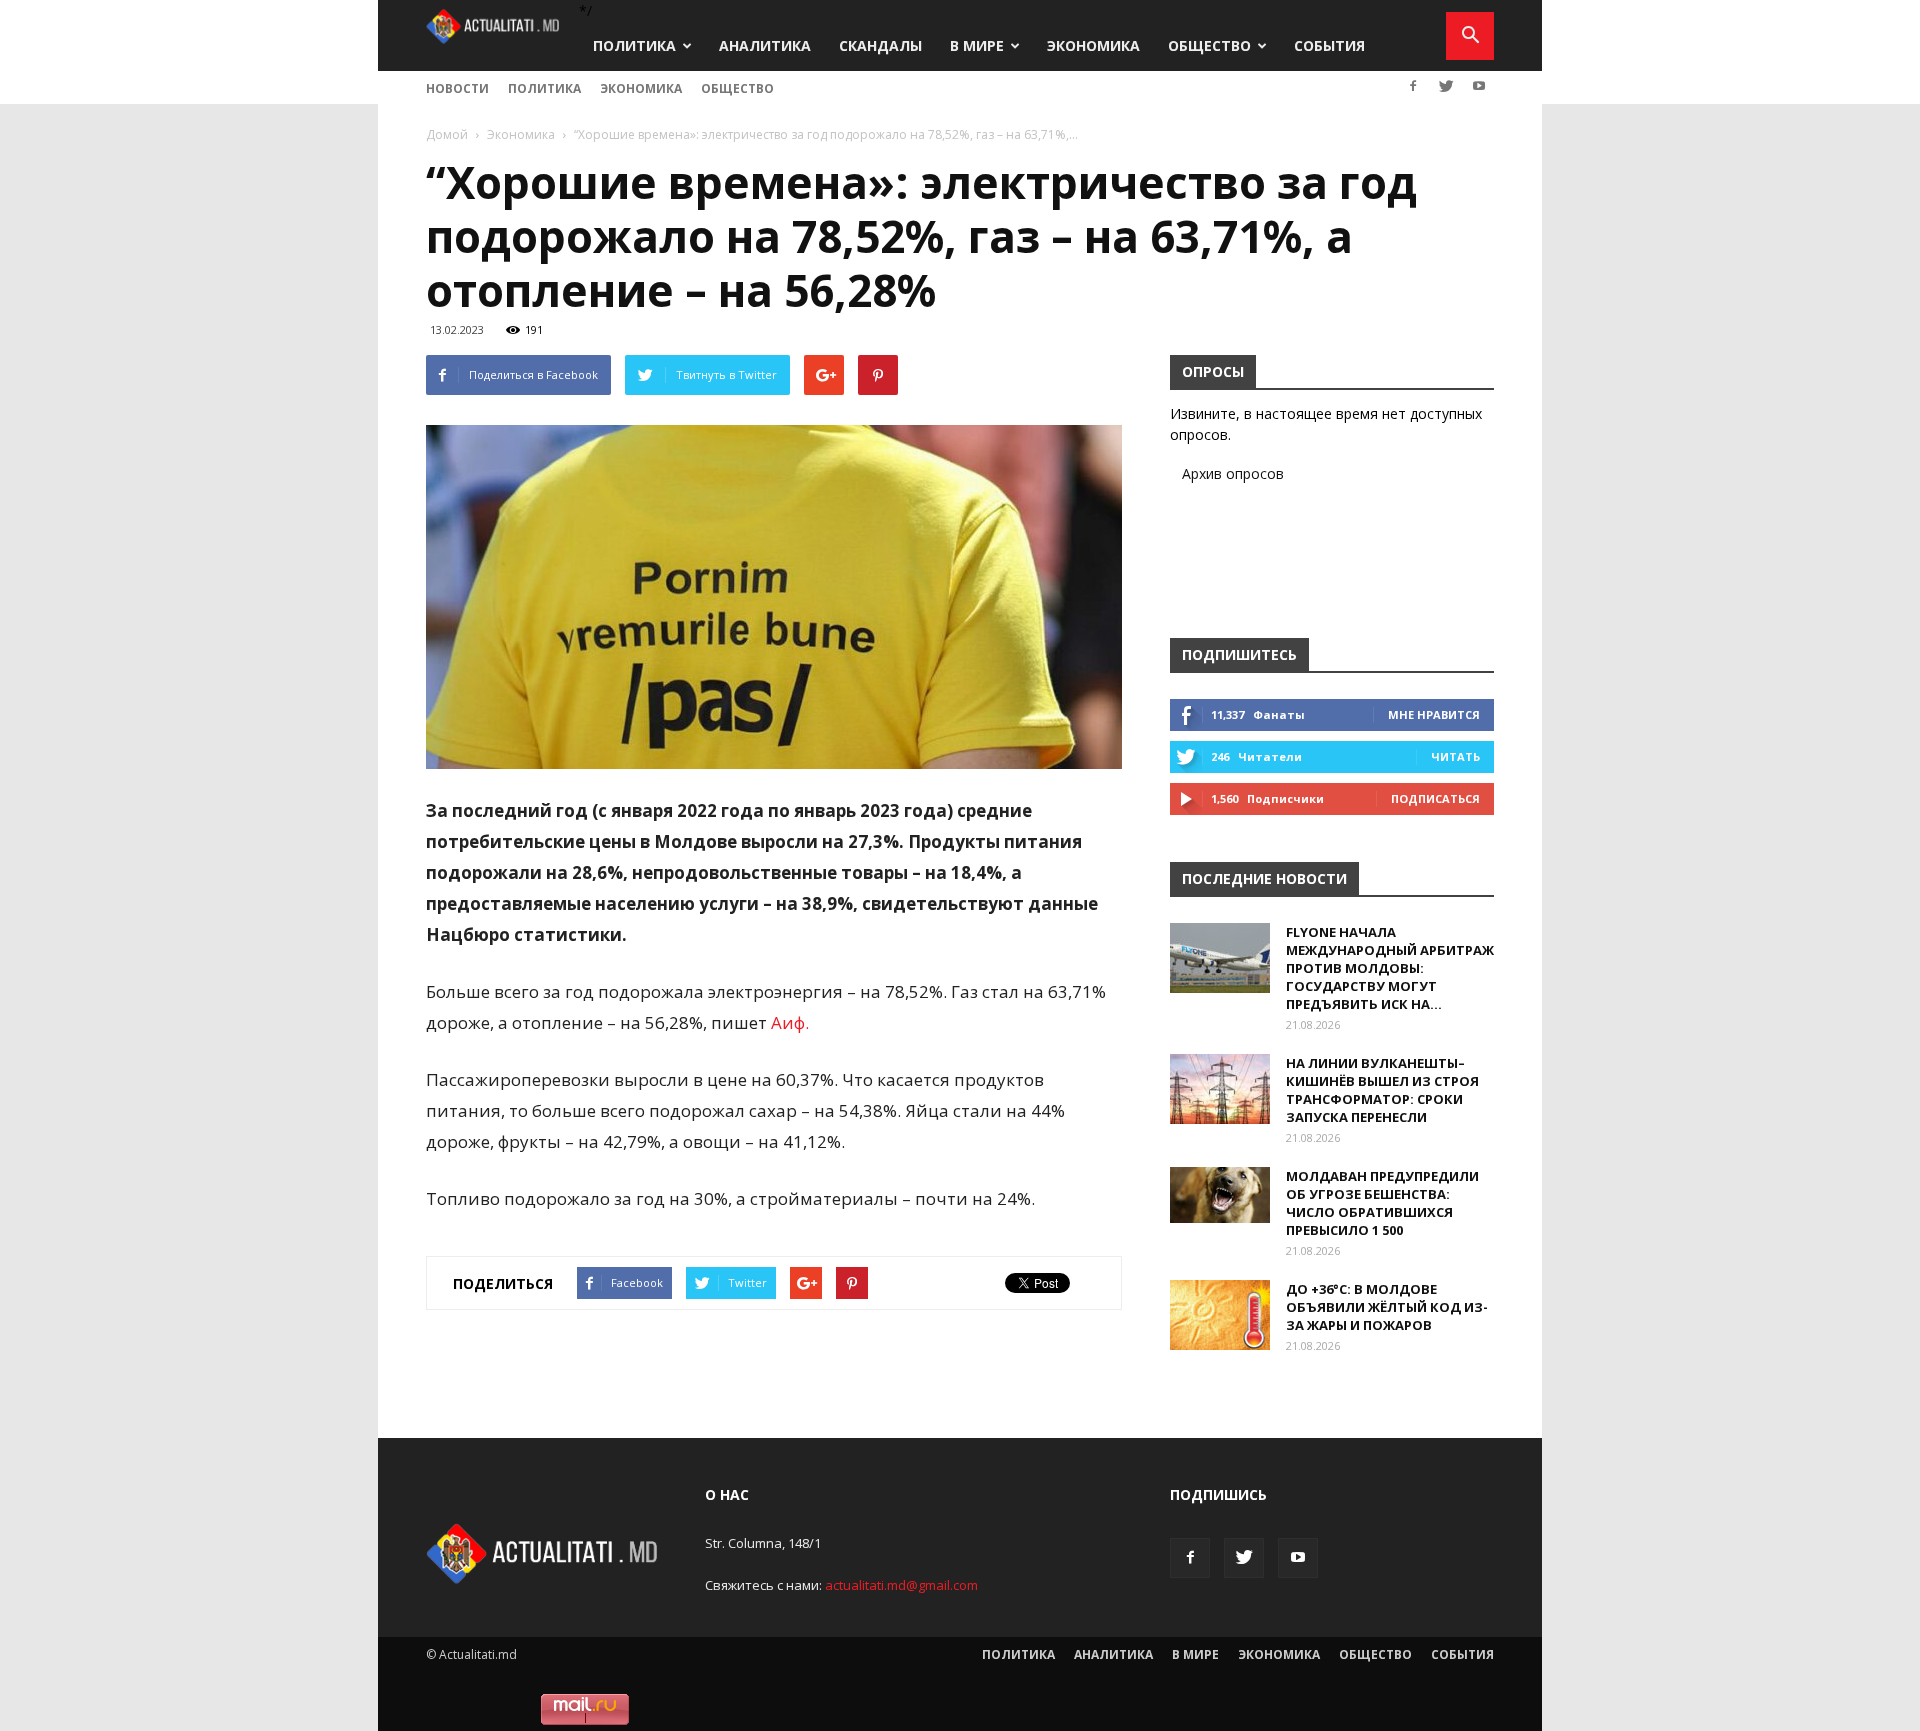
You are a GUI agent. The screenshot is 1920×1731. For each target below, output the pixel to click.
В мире (977, 45)
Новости (457, 88)
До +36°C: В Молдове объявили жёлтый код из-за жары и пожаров (1387, 1307)
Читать (1455, 756)
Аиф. (790, 1022)
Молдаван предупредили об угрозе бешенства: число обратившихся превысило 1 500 (1382, 1203)
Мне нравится (1434, 714)
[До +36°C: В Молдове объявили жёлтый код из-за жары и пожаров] (1220, 1315)
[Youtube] (1479, 86)
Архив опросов (1233, 473)
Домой (447, 134)
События (1329, 45)
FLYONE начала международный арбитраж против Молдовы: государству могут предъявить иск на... (1390, 968)
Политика (634, 45)
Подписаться (1435, 798)
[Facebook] (1413, 86)
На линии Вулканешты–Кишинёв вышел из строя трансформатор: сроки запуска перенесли (1382, 1090)
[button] (1470, 36)
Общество (1209, 45)
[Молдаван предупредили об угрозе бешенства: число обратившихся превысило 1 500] (1220, 1195)
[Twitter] (1446, 86)
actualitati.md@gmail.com (901, 1585)
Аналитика (765, 45)
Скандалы (880, 45)
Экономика (1093, 45)
